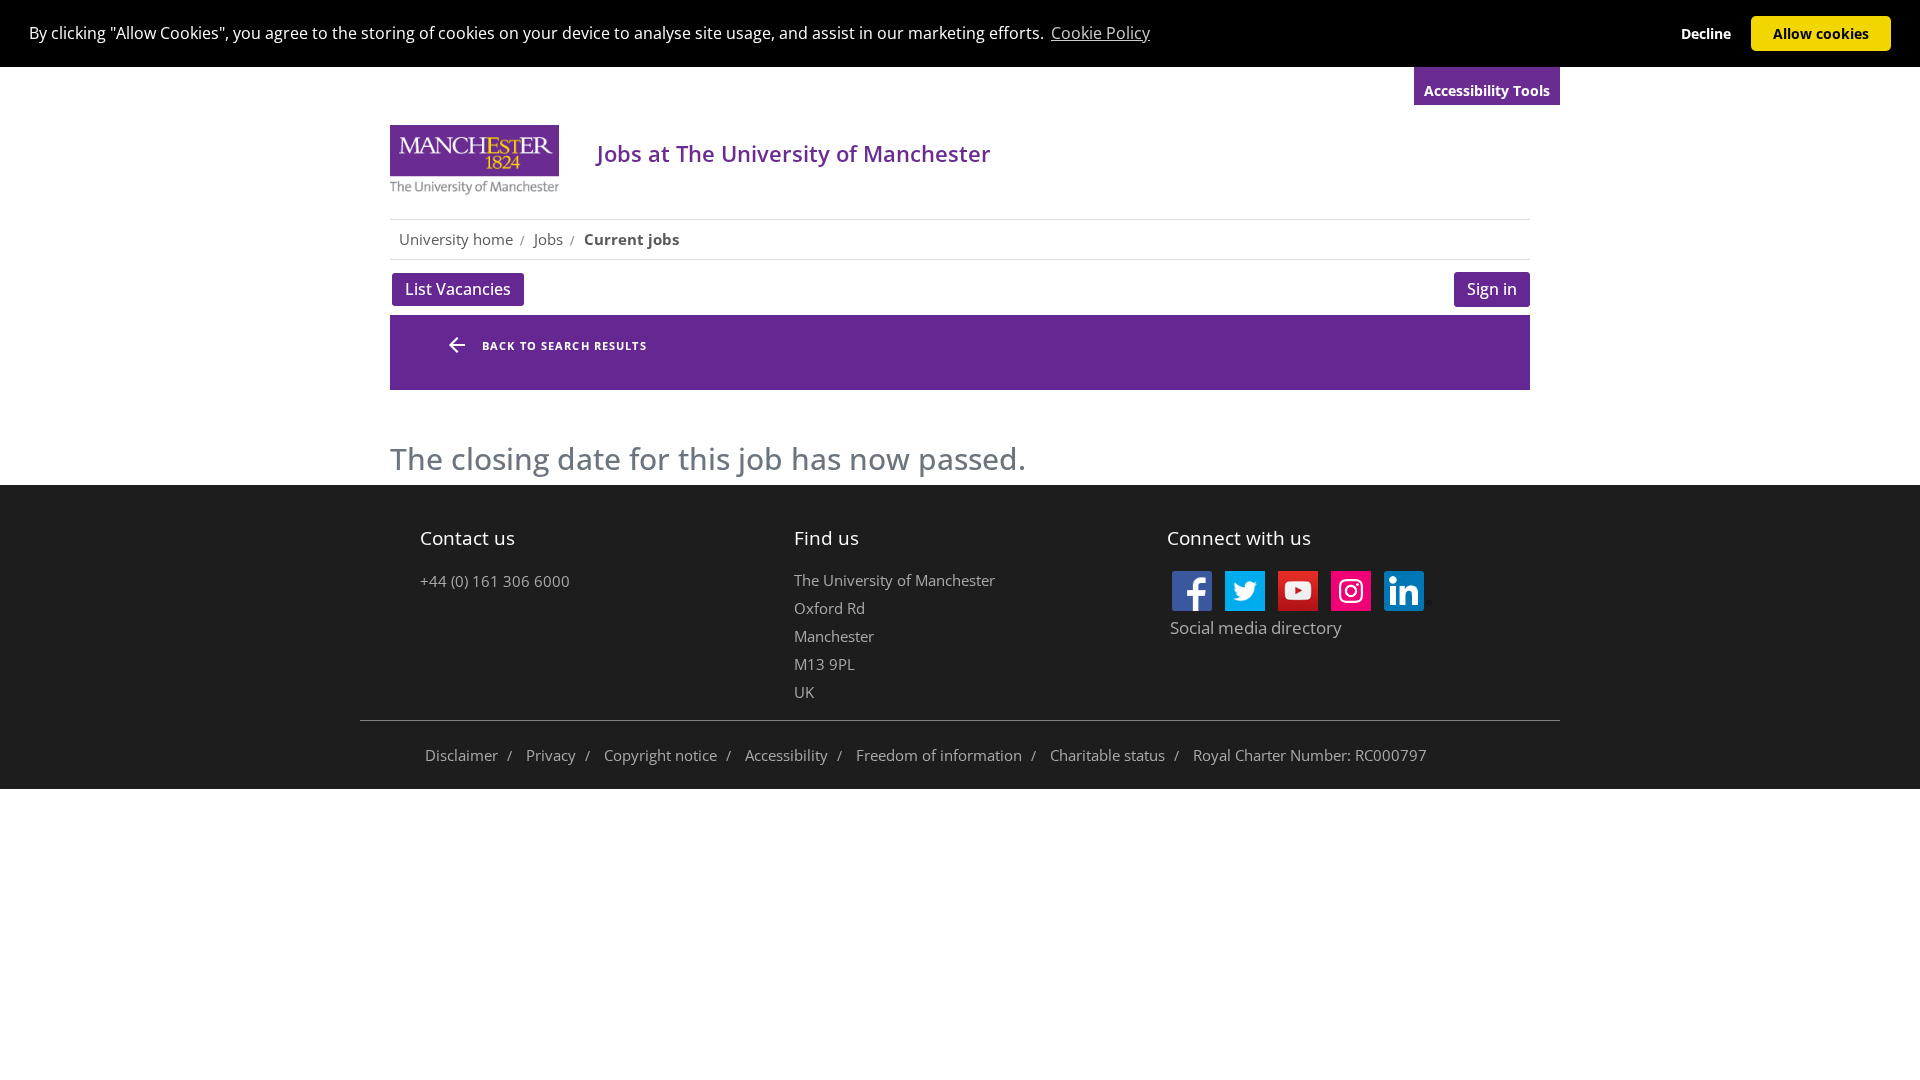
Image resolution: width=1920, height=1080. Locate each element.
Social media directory (1256, 627)
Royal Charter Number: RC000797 (1310, 755)
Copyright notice (660, 755)
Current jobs (631, 239)
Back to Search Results (564, 345)
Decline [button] (1706, 33)
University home (456, 239)
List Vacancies (464, 292)
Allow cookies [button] (1821, 33)
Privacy (551, 755)
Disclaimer (461, 755)
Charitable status (1107, 755)
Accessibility (786, 755)
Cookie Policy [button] (1100, 33)
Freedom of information (939, 755)
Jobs (794, 153)
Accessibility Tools (1487, 90)
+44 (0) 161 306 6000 (495, 581)
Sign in (1492, 289)
